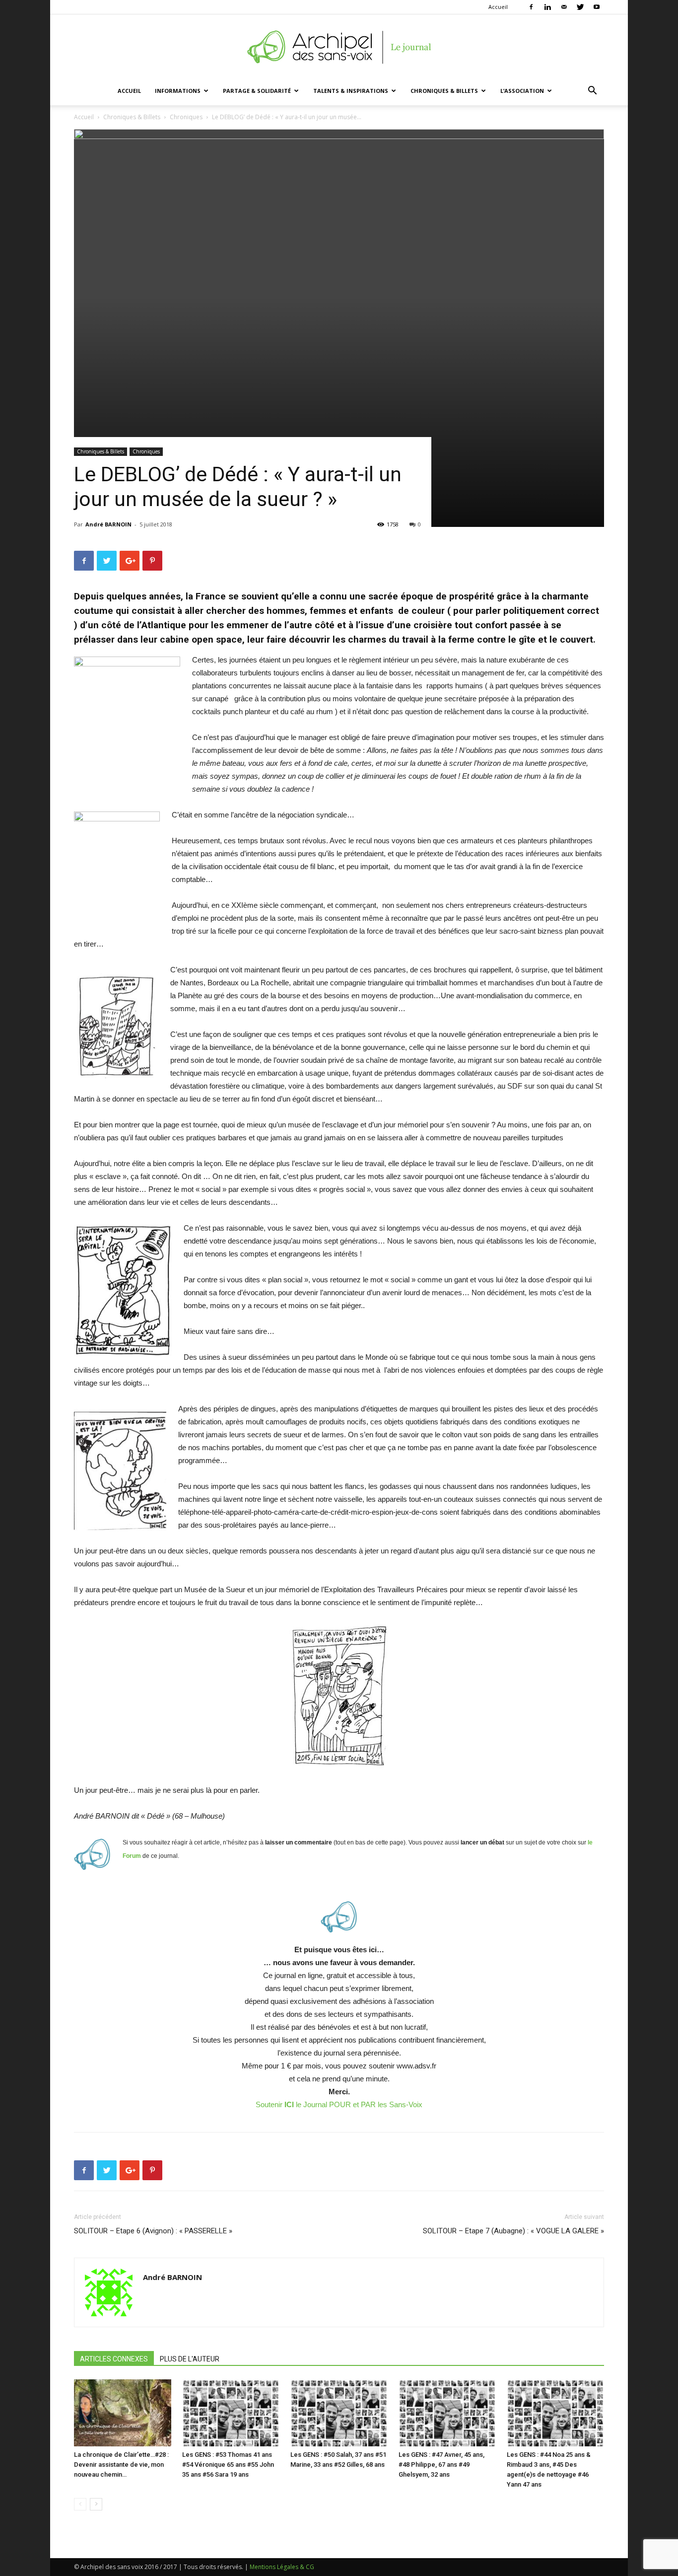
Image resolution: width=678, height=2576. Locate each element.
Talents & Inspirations (351, 91)
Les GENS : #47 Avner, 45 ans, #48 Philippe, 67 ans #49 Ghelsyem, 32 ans (441, 2465)
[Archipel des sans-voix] (339, 47)
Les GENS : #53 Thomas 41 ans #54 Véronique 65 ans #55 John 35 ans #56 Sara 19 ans (228, 2465)
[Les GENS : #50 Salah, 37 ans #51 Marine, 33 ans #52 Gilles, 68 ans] (339, 2413)
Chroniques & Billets (444, 91)
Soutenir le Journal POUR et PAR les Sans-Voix (339, 2104)
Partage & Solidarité (257, 91)
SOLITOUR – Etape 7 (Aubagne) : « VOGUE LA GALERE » (513, 2231)
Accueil (498, 7)
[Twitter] (580, 7)
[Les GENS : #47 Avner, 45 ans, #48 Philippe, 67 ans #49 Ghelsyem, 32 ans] (447, 2413)
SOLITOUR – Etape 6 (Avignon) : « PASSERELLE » (153, 2231)
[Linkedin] (547, 7)
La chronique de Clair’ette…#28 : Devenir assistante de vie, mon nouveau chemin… (121, 2465)
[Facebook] (531, 7)
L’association (522, 91)
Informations (178, 91)
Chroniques (186, 117)
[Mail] (564, 7)
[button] (592, 92)
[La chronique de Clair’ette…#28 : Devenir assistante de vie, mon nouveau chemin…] (123, 2413)
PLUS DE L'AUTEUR (190, 2359)
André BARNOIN (108, 524)
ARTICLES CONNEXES (114, 2359)
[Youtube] (597, 7)
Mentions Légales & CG (282, 2567)
